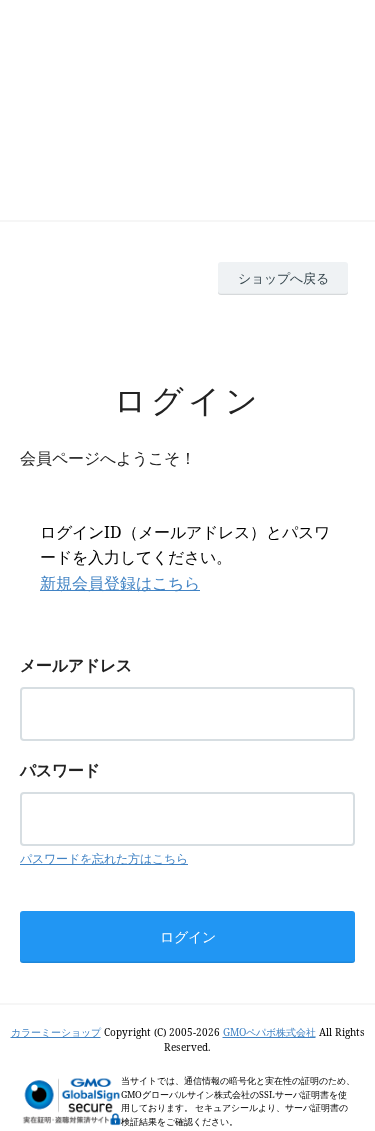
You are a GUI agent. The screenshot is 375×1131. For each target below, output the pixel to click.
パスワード (60, 770)
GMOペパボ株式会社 (269, 1032)
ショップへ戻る (283, 278)
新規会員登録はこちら (120, 583)
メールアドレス (76, 665)
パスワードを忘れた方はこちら (104, 858)
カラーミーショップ (56, 1032)
